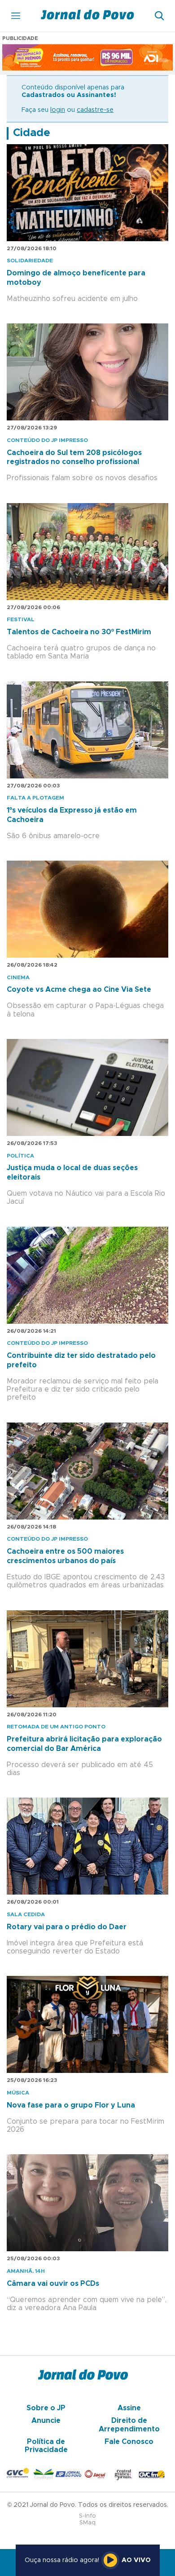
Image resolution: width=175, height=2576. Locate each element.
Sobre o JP (46, 2408)
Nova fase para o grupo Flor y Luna (71, 2105)
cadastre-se (95, 110)
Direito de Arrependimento (129, 2425)
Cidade (32, 133)
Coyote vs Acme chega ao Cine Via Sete (79, 990)
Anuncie (46, 2421)
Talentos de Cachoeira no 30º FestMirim (79, 632)
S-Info (87, 2516)
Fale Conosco (129, 2442)
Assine (129, 2408)
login (58, 110)
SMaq (87, 2523)
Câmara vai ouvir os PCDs (53, 2284)
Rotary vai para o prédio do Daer (67, 1927)
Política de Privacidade (46, 2446)
